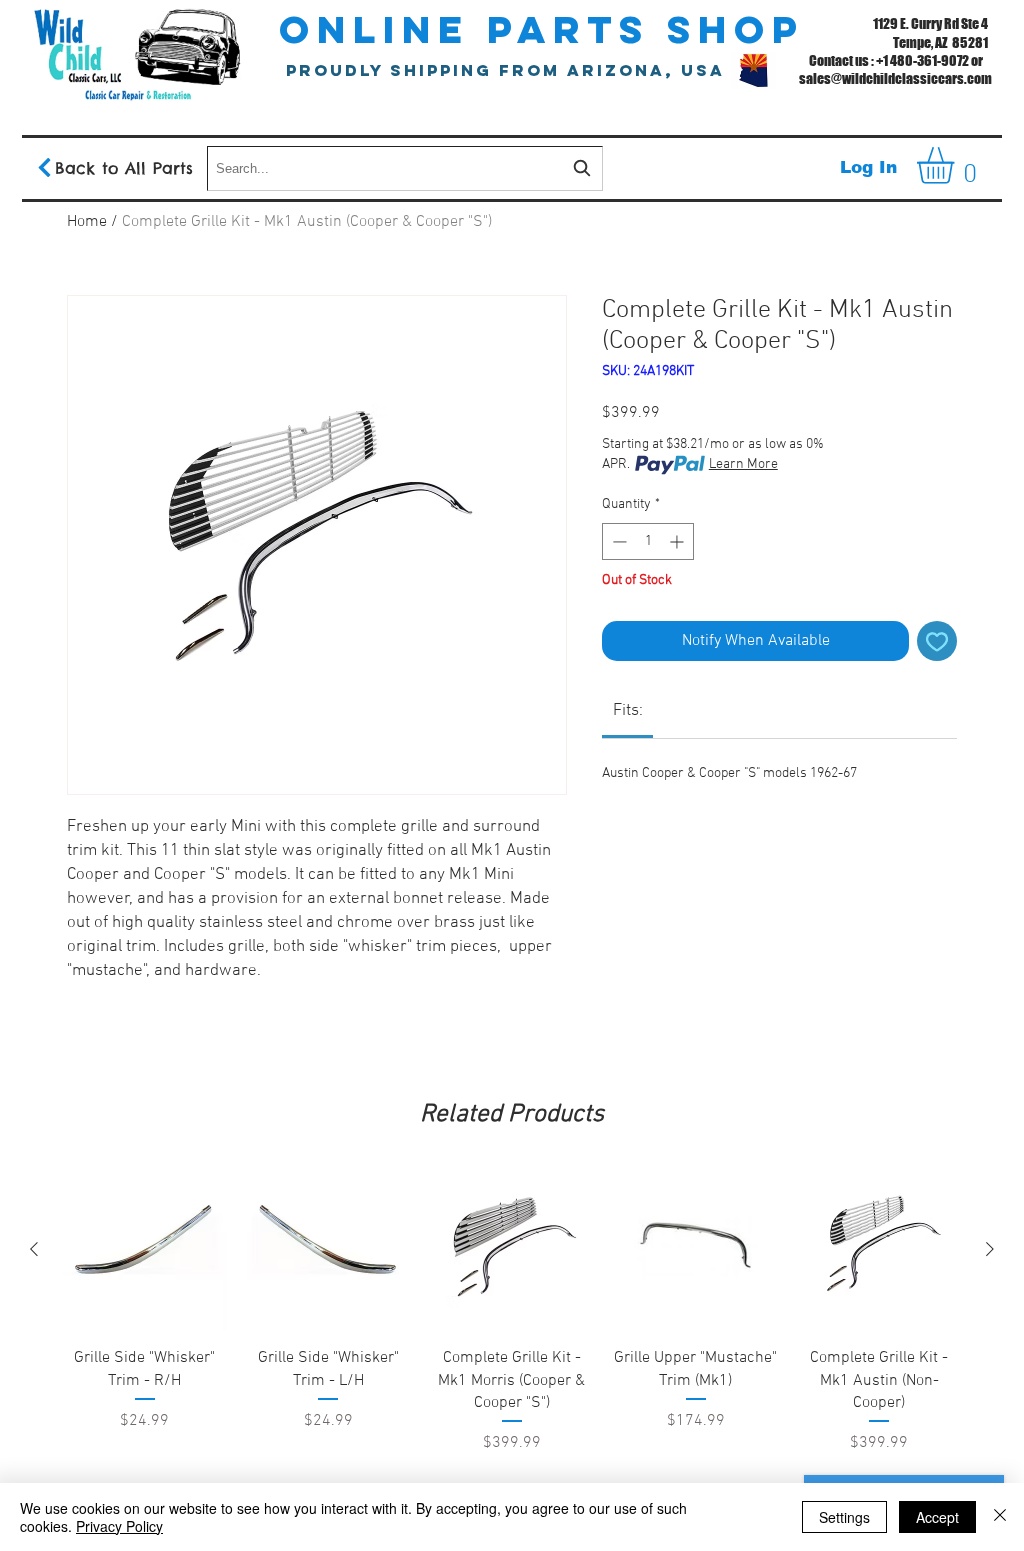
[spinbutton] (648, 541)
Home (87, 222)
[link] (628, 711)
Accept (937, 1517)
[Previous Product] (34, 1249)
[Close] (1000, 1517)
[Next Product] (990, 1249)
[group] (512, 1351)
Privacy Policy (119, 1526)
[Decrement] (617, 541)
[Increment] (678, 541)
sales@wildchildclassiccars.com (895, 78)
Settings (844, 1517)
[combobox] (405, 168)
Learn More (743, 464)
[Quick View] (145, 1250)
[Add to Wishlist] (937, 641)
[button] (957, 165)
